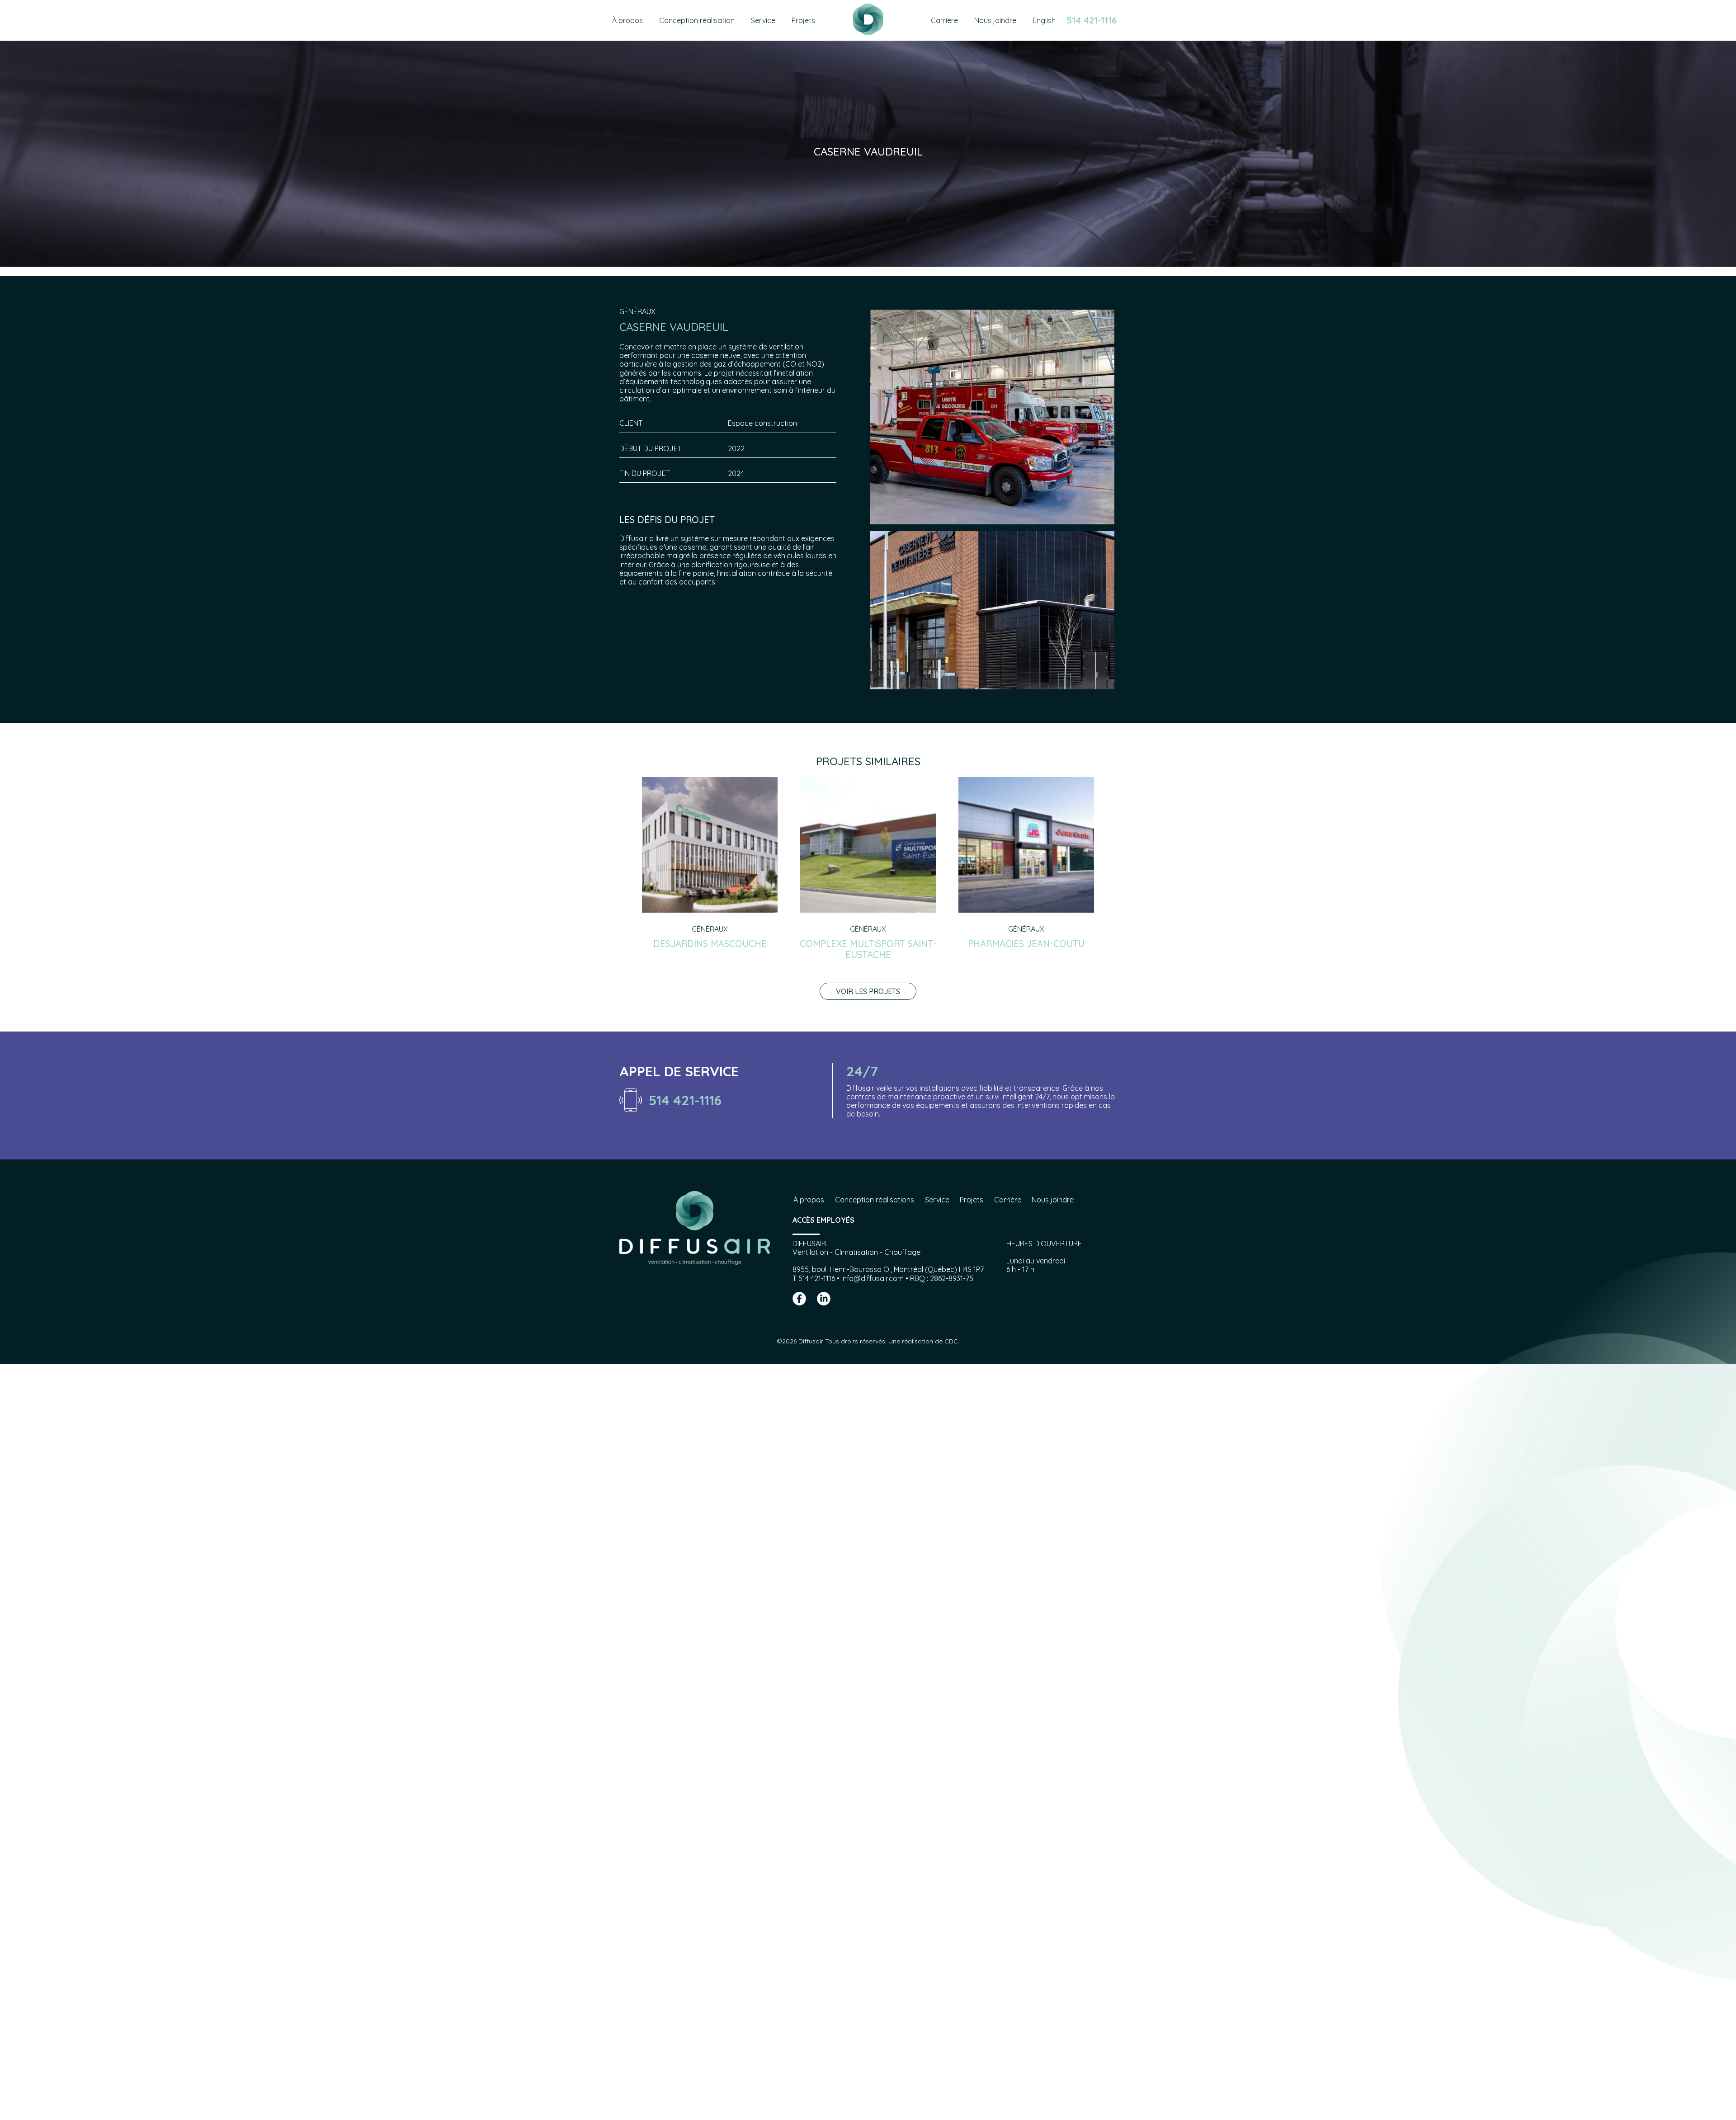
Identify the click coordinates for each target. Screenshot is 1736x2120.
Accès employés (823, 1220)
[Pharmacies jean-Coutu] (1026, 910)
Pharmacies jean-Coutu (1026, 944)
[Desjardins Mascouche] (710, 910)
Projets (972, 1200)
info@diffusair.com (873, 1278)
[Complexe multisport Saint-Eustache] (868, 910)
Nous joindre (1053, 1200)
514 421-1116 (1092, 20)
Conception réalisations (875, 1200)
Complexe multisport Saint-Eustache (868, 949)
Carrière (1008, 1200)
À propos (809, 1200)
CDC (951, 1341)
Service (937, 1200)
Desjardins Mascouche (710, 944)
